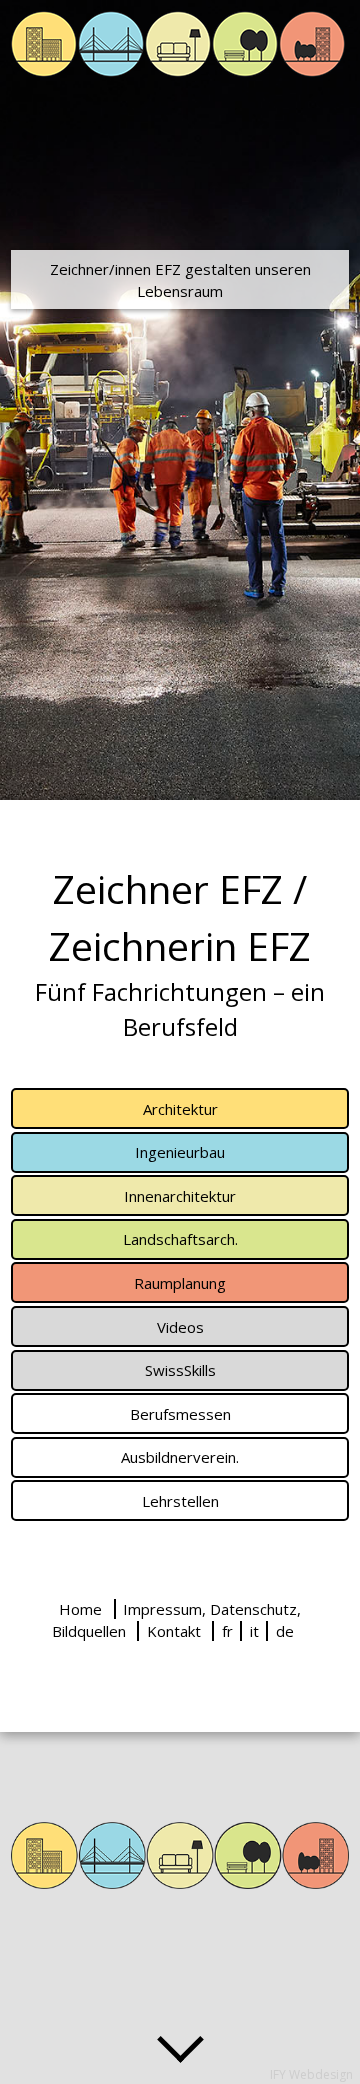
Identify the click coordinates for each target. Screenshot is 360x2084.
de (285, 1631)
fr (227, 1631)
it (254, 1631)
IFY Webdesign (311, 2074)
